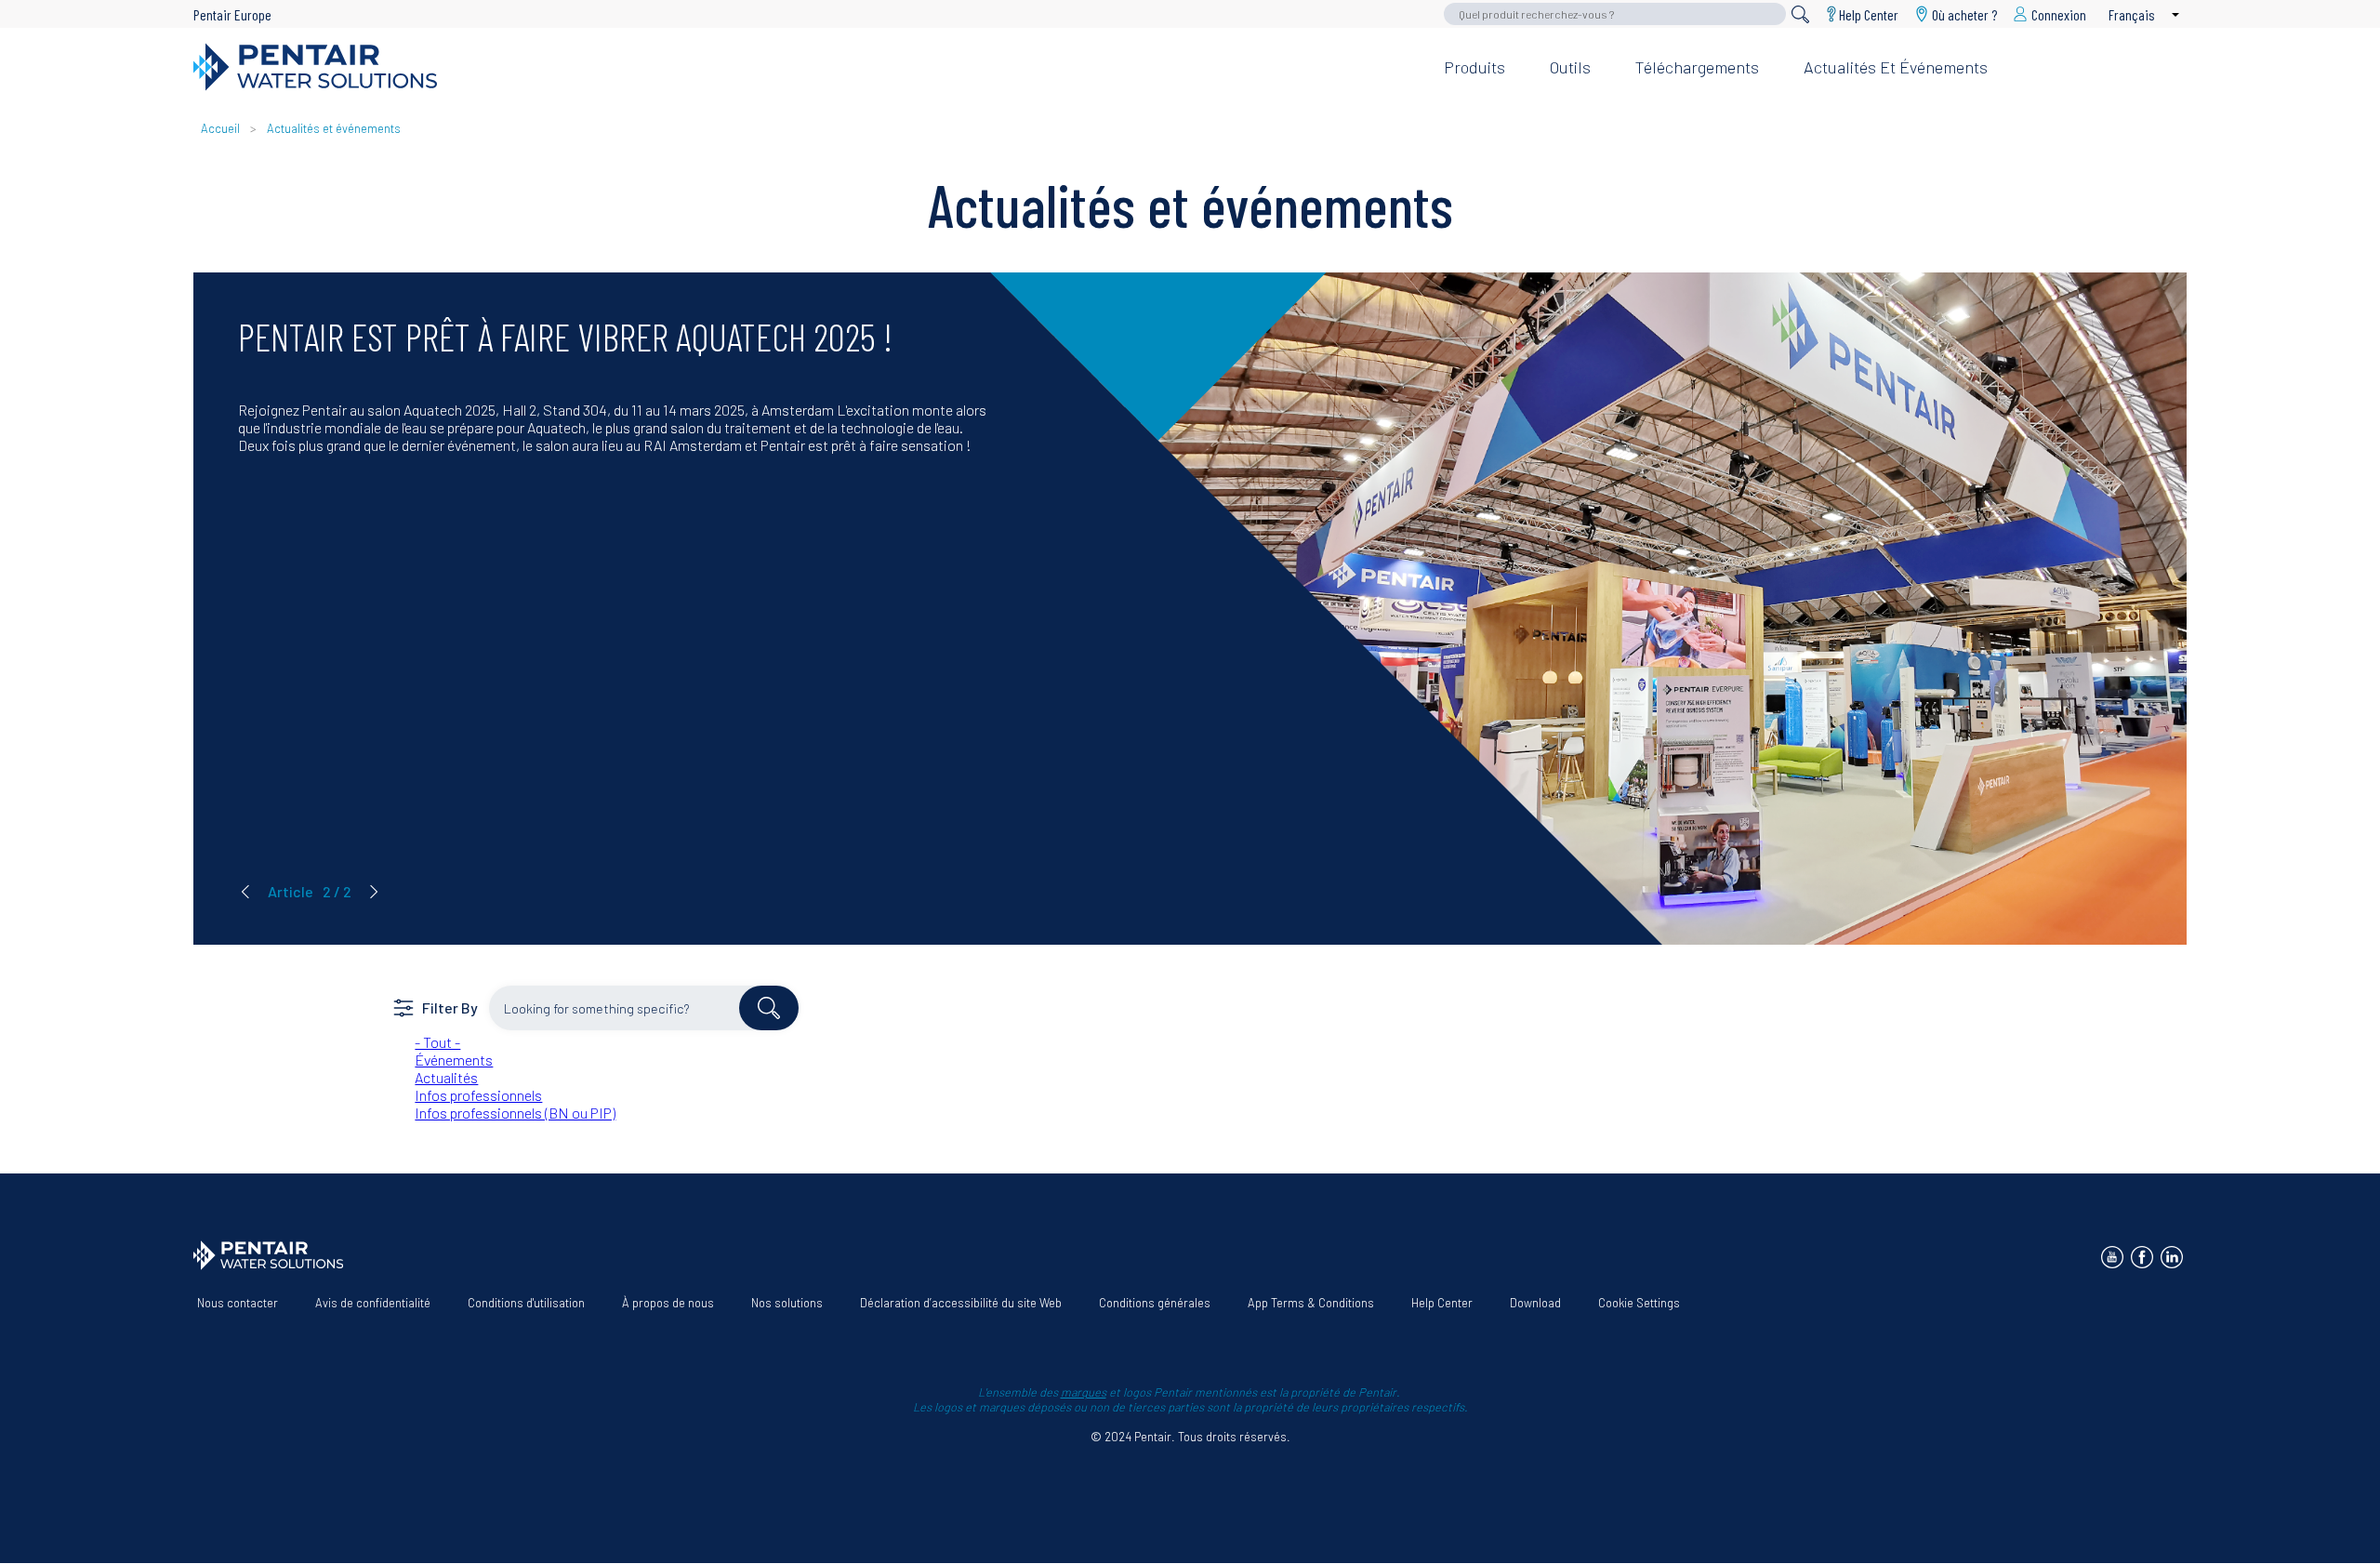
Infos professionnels (478, 1095)
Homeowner (1908, 37)
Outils (1570, 67)
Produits (1474, 67)
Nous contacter (238, 1303)
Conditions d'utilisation (526, 1303)
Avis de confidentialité (373, 1303)
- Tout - (437, 1042)
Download (1535, 1303)
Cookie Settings (1639, 1303)
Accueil (220, 128)
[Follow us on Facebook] (2142, 1257)
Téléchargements (1697, 67)
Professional (2026, 37)
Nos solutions (787, 1303)
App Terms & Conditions (1311, 1303)
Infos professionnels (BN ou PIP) (515, 1113)
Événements (454, 1060)
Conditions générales (1155, 1303)
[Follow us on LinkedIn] (2172, 1257)
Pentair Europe (232, 14)
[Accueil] (804, 67)
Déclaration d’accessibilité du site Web (961, 1303)
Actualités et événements (1896, 67)
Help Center (1869, 14)
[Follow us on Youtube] (2112, 1257)
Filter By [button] (450, 1007)
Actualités (446, 1077)
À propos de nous (668, 1303)
